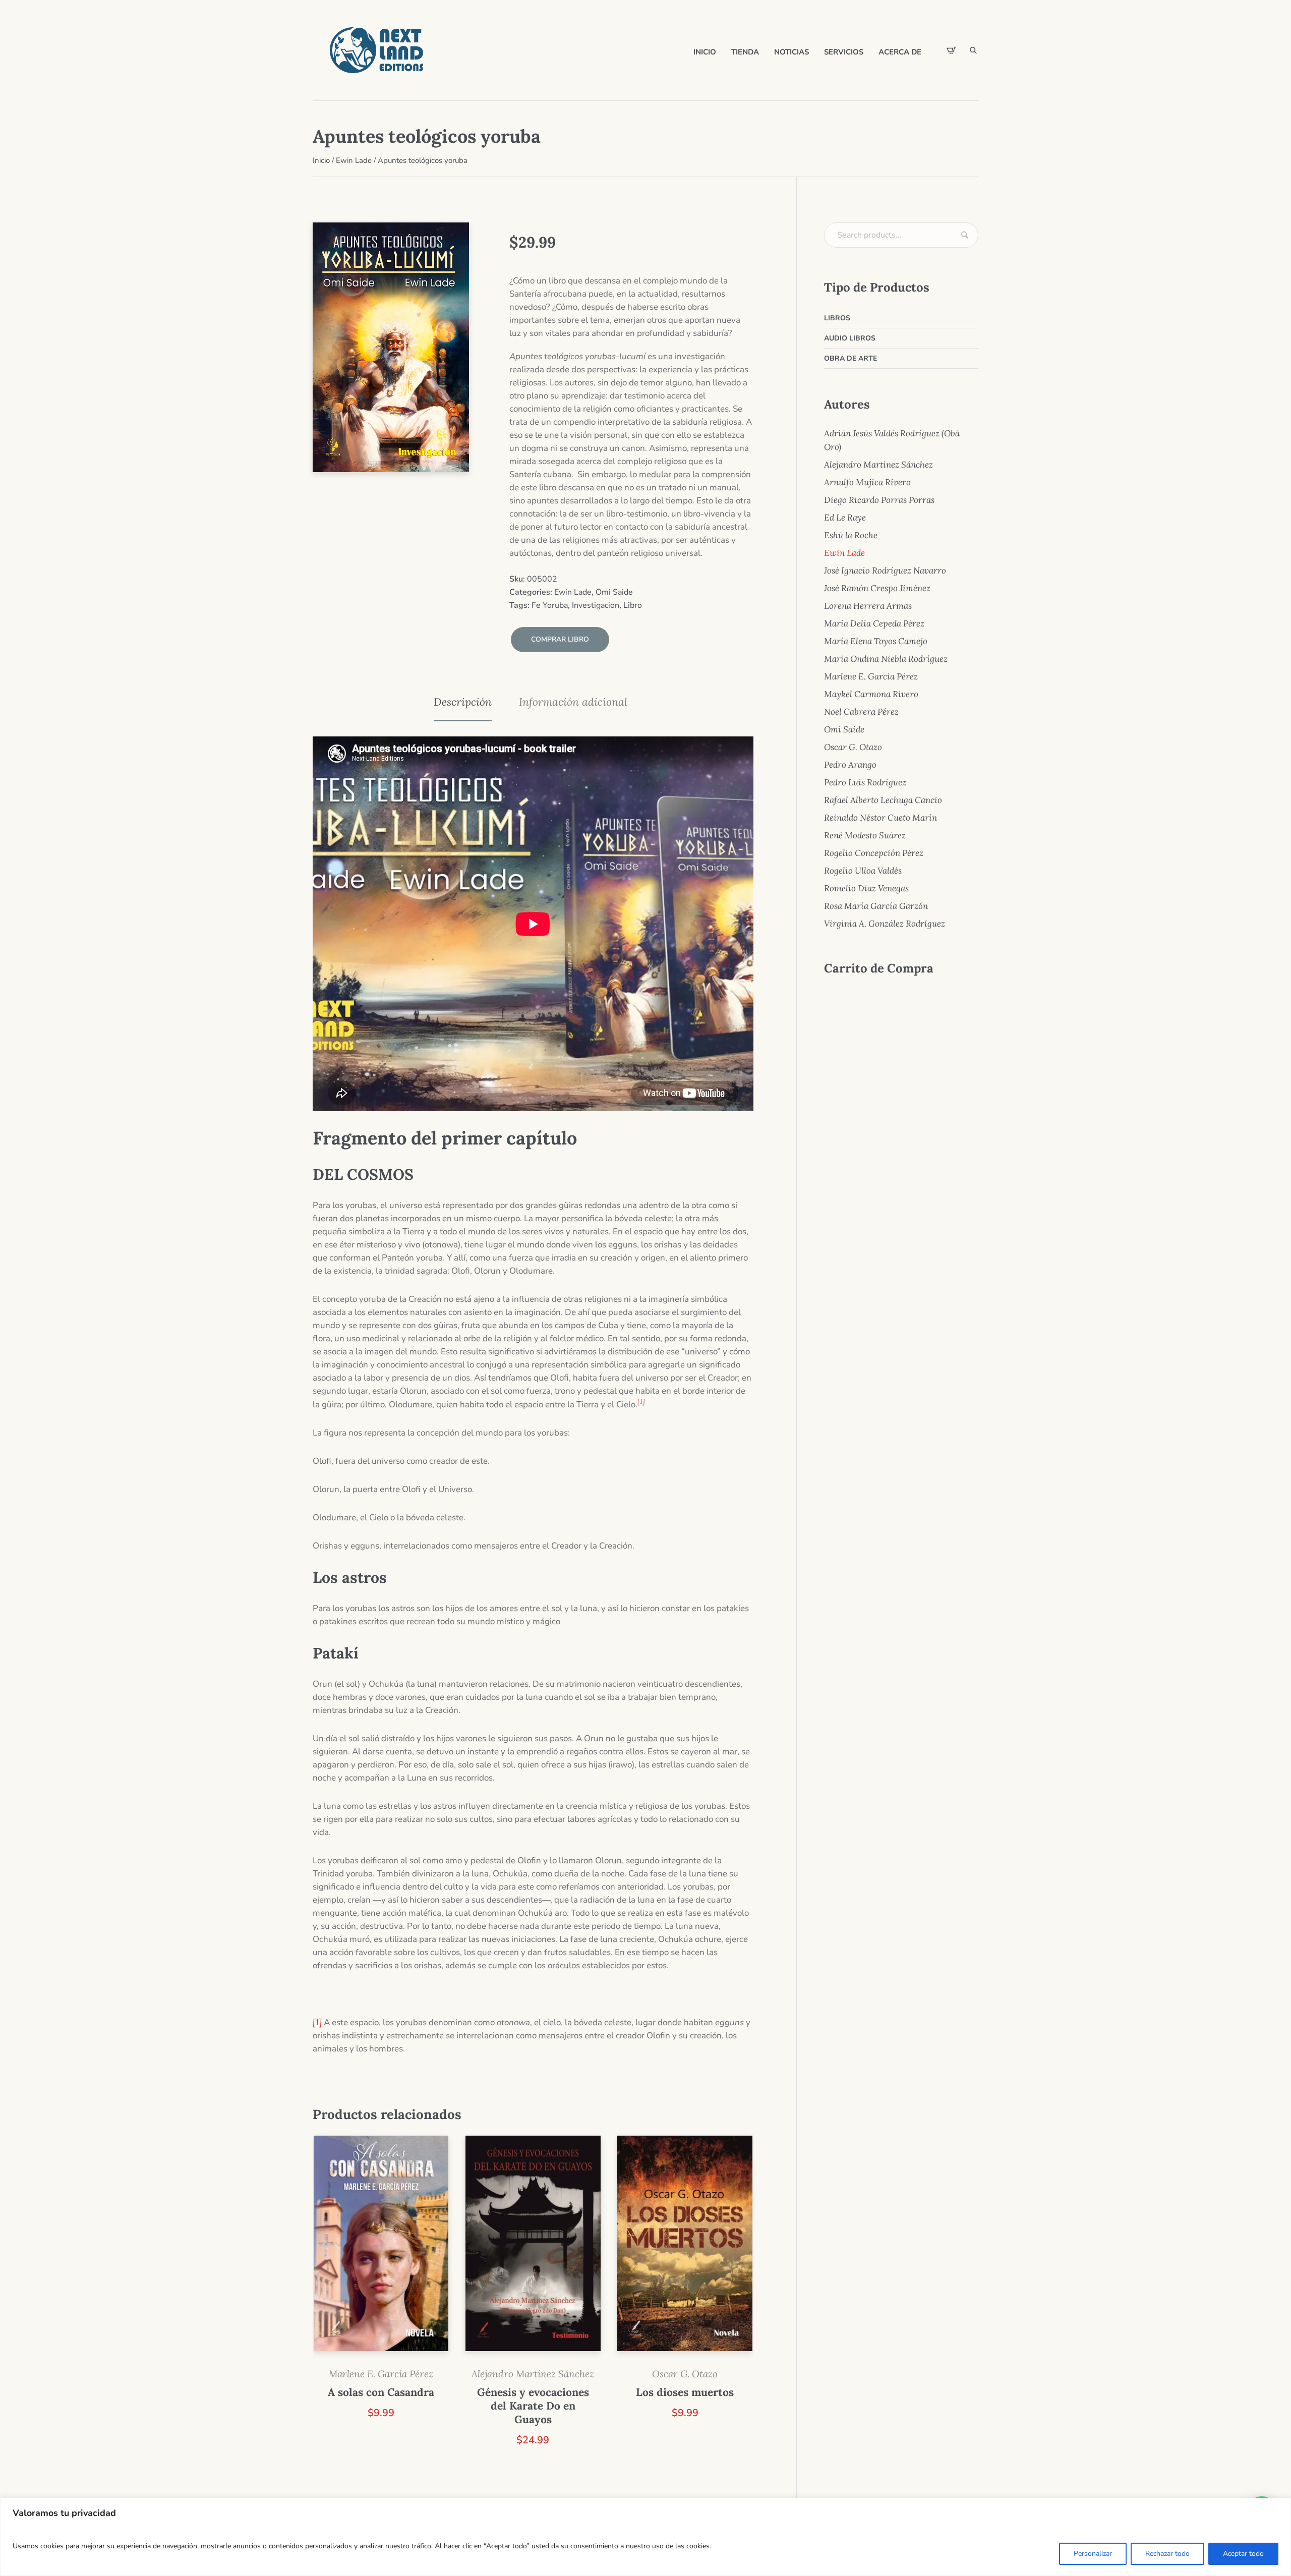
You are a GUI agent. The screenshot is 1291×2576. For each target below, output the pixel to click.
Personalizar (1093, 2554)
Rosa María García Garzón (876, 906)
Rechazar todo (1167, 2554)
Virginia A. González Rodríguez (885, 924)
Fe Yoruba (550, 605)
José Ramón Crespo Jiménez (877, 588)
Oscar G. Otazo (685, 2374)
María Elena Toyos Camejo (876, 641)
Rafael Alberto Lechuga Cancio (883, 800)
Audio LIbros (850, 338)
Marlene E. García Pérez (381, 2374)
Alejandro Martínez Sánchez (533, 2374)
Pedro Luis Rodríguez (865, 782)
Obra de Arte (850, 358)
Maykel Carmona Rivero (871, 694)
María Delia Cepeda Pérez (874, 623)
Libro (633, 605)
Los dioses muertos (685, 2392)
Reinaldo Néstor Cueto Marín (881, 818)
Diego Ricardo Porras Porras (879, 500)
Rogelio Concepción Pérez (874, 853)
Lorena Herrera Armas (868, 606)
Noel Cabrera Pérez (861, 712)
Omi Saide (614, 592)
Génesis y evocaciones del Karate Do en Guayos (533, 2406)
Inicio (321, 160)
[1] (317, 2022)
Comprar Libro (560, 639)
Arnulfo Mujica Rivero (867, 482)
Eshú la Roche (851, 535)
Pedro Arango (850, 765)
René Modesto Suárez (865, 835)
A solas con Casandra (381, 2392)
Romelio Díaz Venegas (866, 888)
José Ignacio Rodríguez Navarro (885, 570)
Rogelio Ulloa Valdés (863, 871)
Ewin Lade (354, 160)
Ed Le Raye (845, 518)
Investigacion (596, 605)
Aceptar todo (1243, 2554)
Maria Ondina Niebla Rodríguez (886, 659)
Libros (837, 318)
